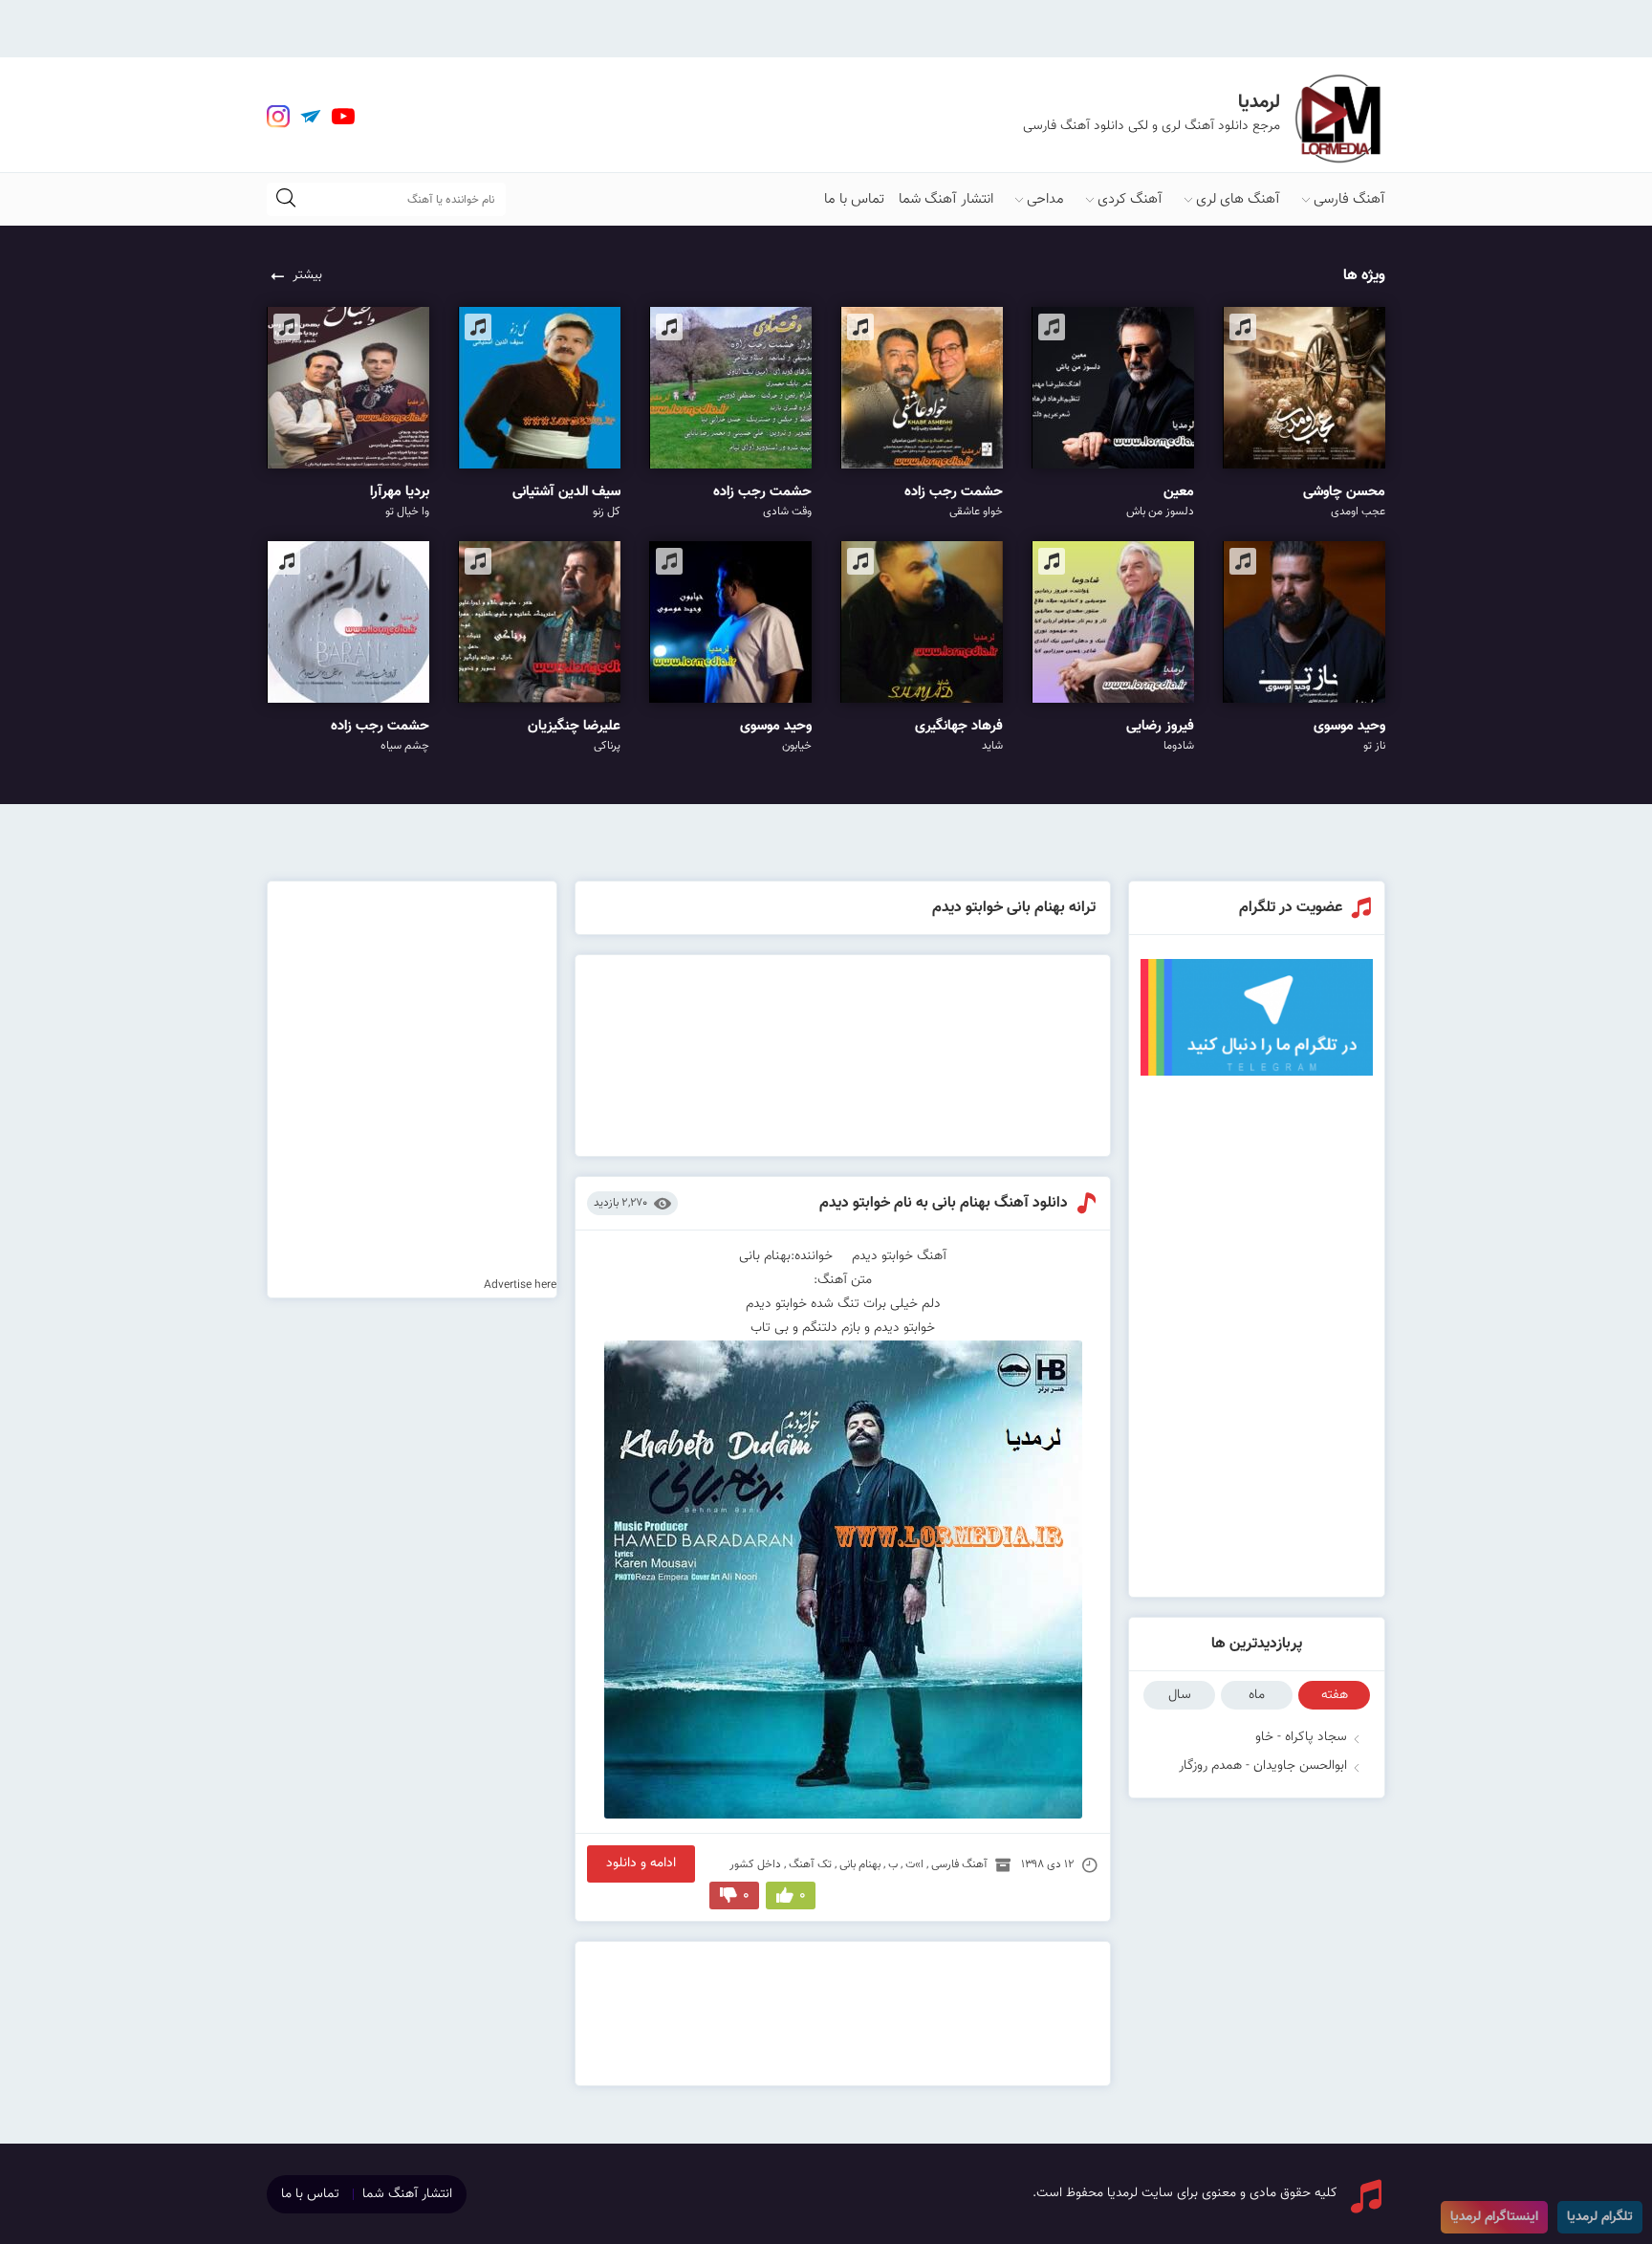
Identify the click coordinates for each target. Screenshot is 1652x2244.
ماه (1257, 1695)
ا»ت (914, 1864)
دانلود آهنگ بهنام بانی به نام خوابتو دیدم (944, 1203)
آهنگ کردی (1130, 199)
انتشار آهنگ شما (946, 199)
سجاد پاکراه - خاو (1301, 1737)
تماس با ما (854, 199)
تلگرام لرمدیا (1600, 2217)
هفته (1335, 1695)
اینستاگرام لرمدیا (1494, 2217)
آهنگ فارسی (1349, 199)
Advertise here (520, 1285)
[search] (286, 199)
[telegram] (311, 117)
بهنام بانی (860, 1864)
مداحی (1045, 199)
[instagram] (278, 117)
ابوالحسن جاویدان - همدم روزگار (1263, 1766)
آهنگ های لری (1238, 199)
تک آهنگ (810, 1864)
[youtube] (343, 117)
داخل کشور (755, 1864)
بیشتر (307, 275)
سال (1180, 1695)
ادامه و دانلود (641, 1863)
